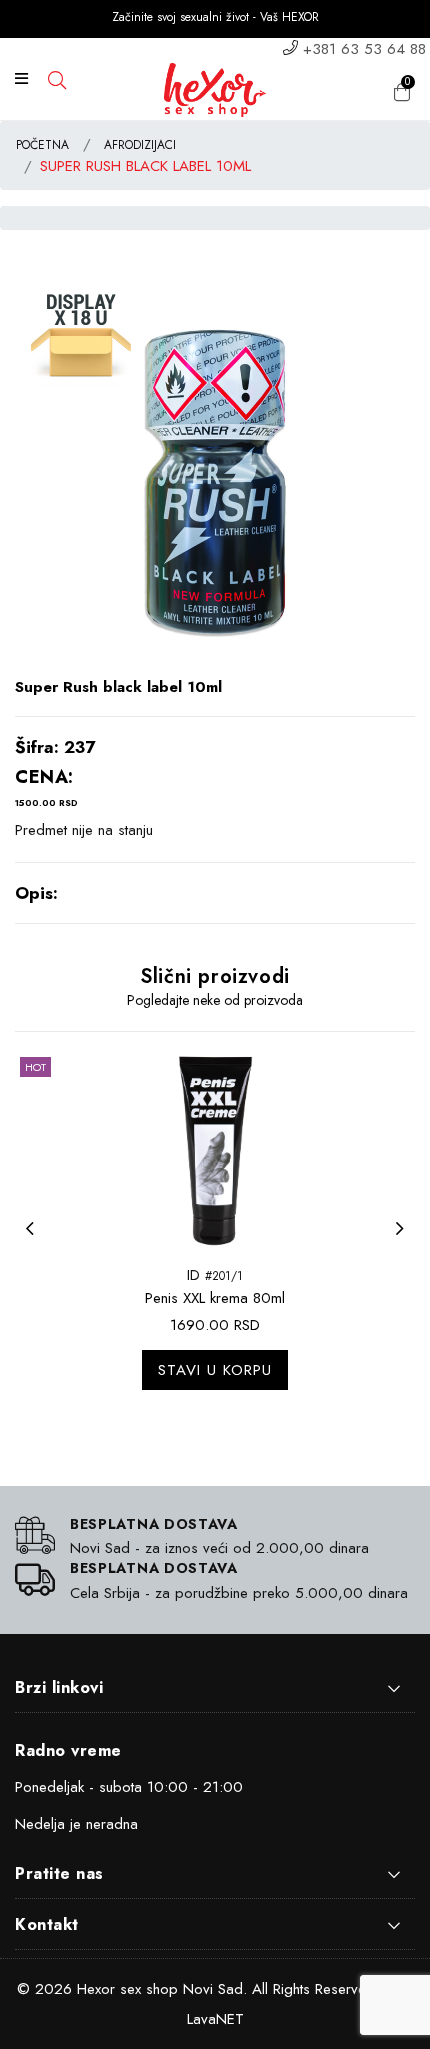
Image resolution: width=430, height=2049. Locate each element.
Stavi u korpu (215, 1370)
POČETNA (42, 145)
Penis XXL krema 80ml (215, 1298)
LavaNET (215, 2019)
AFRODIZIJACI (140, 145)
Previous (35, 1241)
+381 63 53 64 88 (364, 49)
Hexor (96, 1989)
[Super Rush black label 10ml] (215, 476)
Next (405, 1241)
